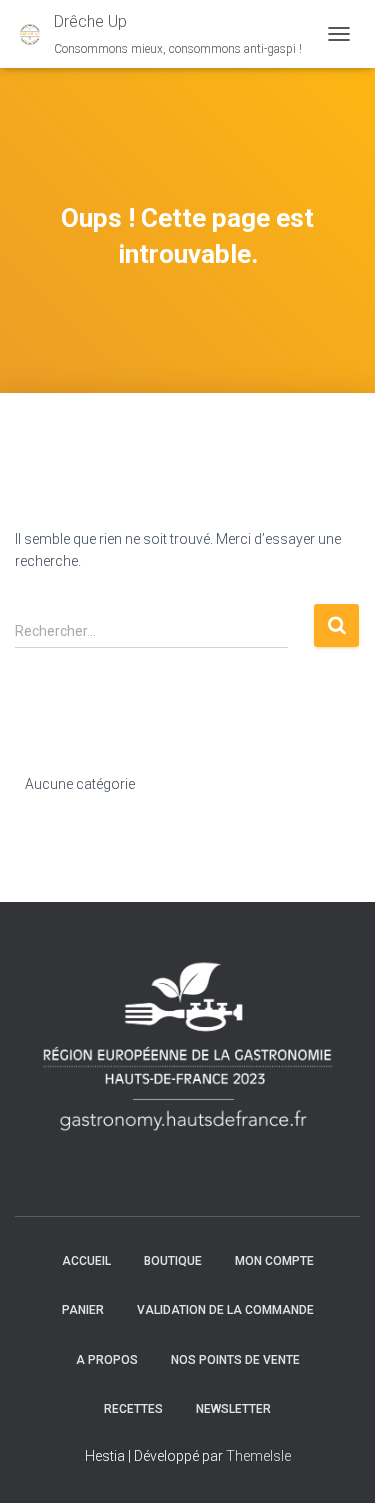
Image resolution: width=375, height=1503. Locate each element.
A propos (107, 1360)
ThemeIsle (258, 1456)
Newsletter (233, 1409)
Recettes (133, 1409)
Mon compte (274, 1261)
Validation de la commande (225, 1310)
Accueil (86, 1261)
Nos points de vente (235, 1360)
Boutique (173, 1261)
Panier (83, 1310)
